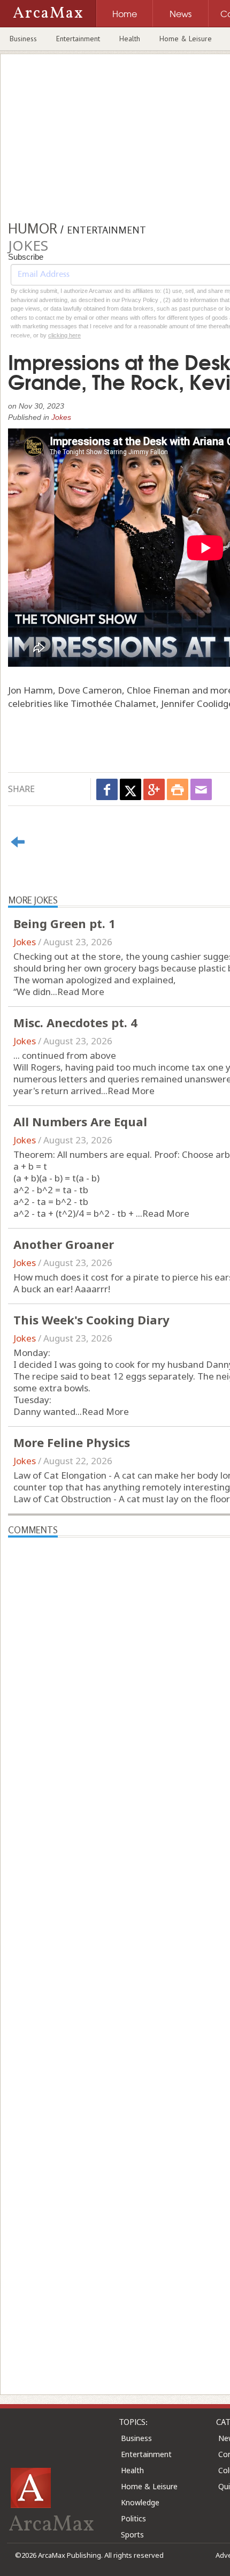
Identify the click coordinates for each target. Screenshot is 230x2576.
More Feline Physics (72, 1442)
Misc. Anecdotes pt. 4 (75, 1022)
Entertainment (78, 39)
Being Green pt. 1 (64, 923)
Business (23, 39)
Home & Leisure (186, 39)
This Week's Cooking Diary (91, 1320)
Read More (81, 992)
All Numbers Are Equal (80, 1121)
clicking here (64, 335)
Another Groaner (64, 1244)
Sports (132, 2534)
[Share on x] (131, 789)
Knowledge (140, 2502)
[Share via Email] (201, 789)
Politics (133, 2518)
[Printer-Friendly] (178, 789)
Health (130, 39)
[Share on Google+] (154, 789)
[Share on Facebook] (107, 789)
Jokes (61, 417)
